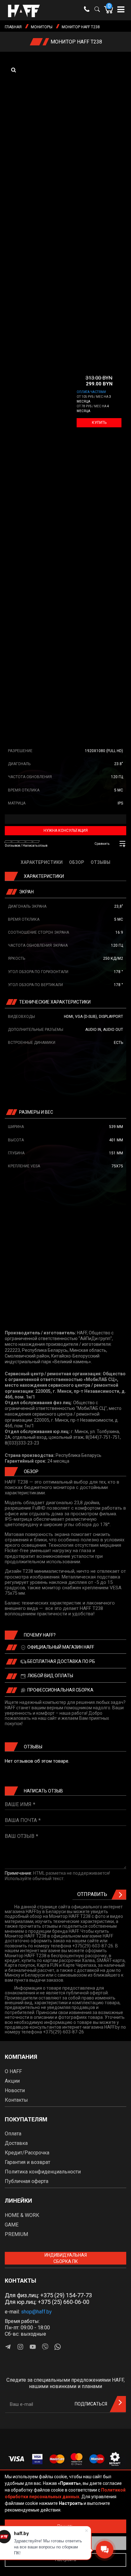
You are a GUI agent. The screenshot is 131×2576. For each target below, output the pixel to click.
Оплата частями (91, 392)
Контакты (16, 2100)
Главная (13, 27)
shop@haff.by (36, 2312)
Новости (15, 2090)
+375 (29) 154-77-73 (66, 2295)
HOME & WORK (22, 2215)
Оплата (13, 2134)
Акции (12, 2081)
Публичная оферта (27, 2181)
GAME (12, 2225)
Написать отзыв (35, 846)
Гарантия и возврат (28, 2162)
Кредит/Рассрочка (27, 2153)
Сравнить (102, 844)
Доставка (16, 2143)
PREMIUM (16, 2234)
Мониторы (42, 27)
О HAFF (13, 2071)
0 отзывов (12, 846)
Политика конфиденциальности (43, 2172)
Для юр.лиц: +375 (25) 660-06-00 (47, 2302)
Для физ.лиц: (48, 2295)
